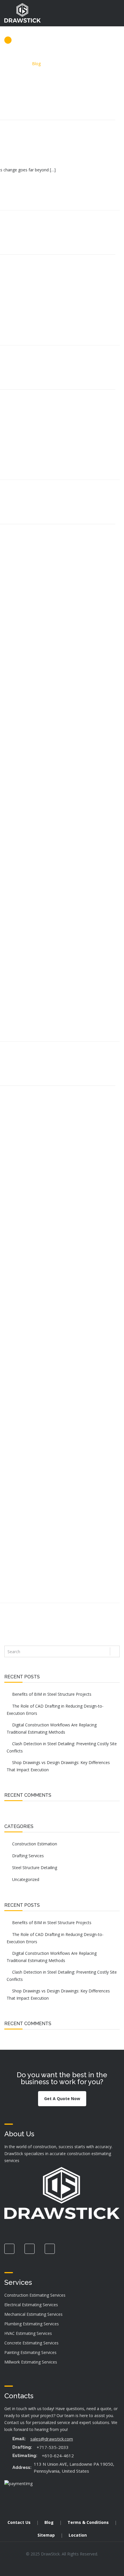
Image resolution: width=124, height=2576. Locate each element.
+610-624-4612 (58, 2456)
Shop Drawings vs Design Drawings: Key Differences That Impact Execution (58, 1766)
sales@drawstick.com (52, 2439)
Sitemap (46, 2535)
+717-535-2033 (53, 2447)
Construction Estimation (35, 1844)
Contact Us (19, 2522)
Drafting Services (28, 1856)
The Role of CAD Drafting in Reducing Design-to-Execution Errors (55, 1710)
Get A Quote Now (62, 2099)
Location (78, 2535)
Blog (49, 2522)
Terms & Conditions (88, 2522)
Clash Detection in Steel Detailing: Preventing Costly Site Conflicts (62, 1747)
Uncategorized (26, 1879)
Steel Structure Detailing (35, 1868)
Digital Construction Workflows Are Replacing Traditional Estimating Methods (52, 1728)
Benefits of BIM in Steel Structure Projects (52, 1694)
